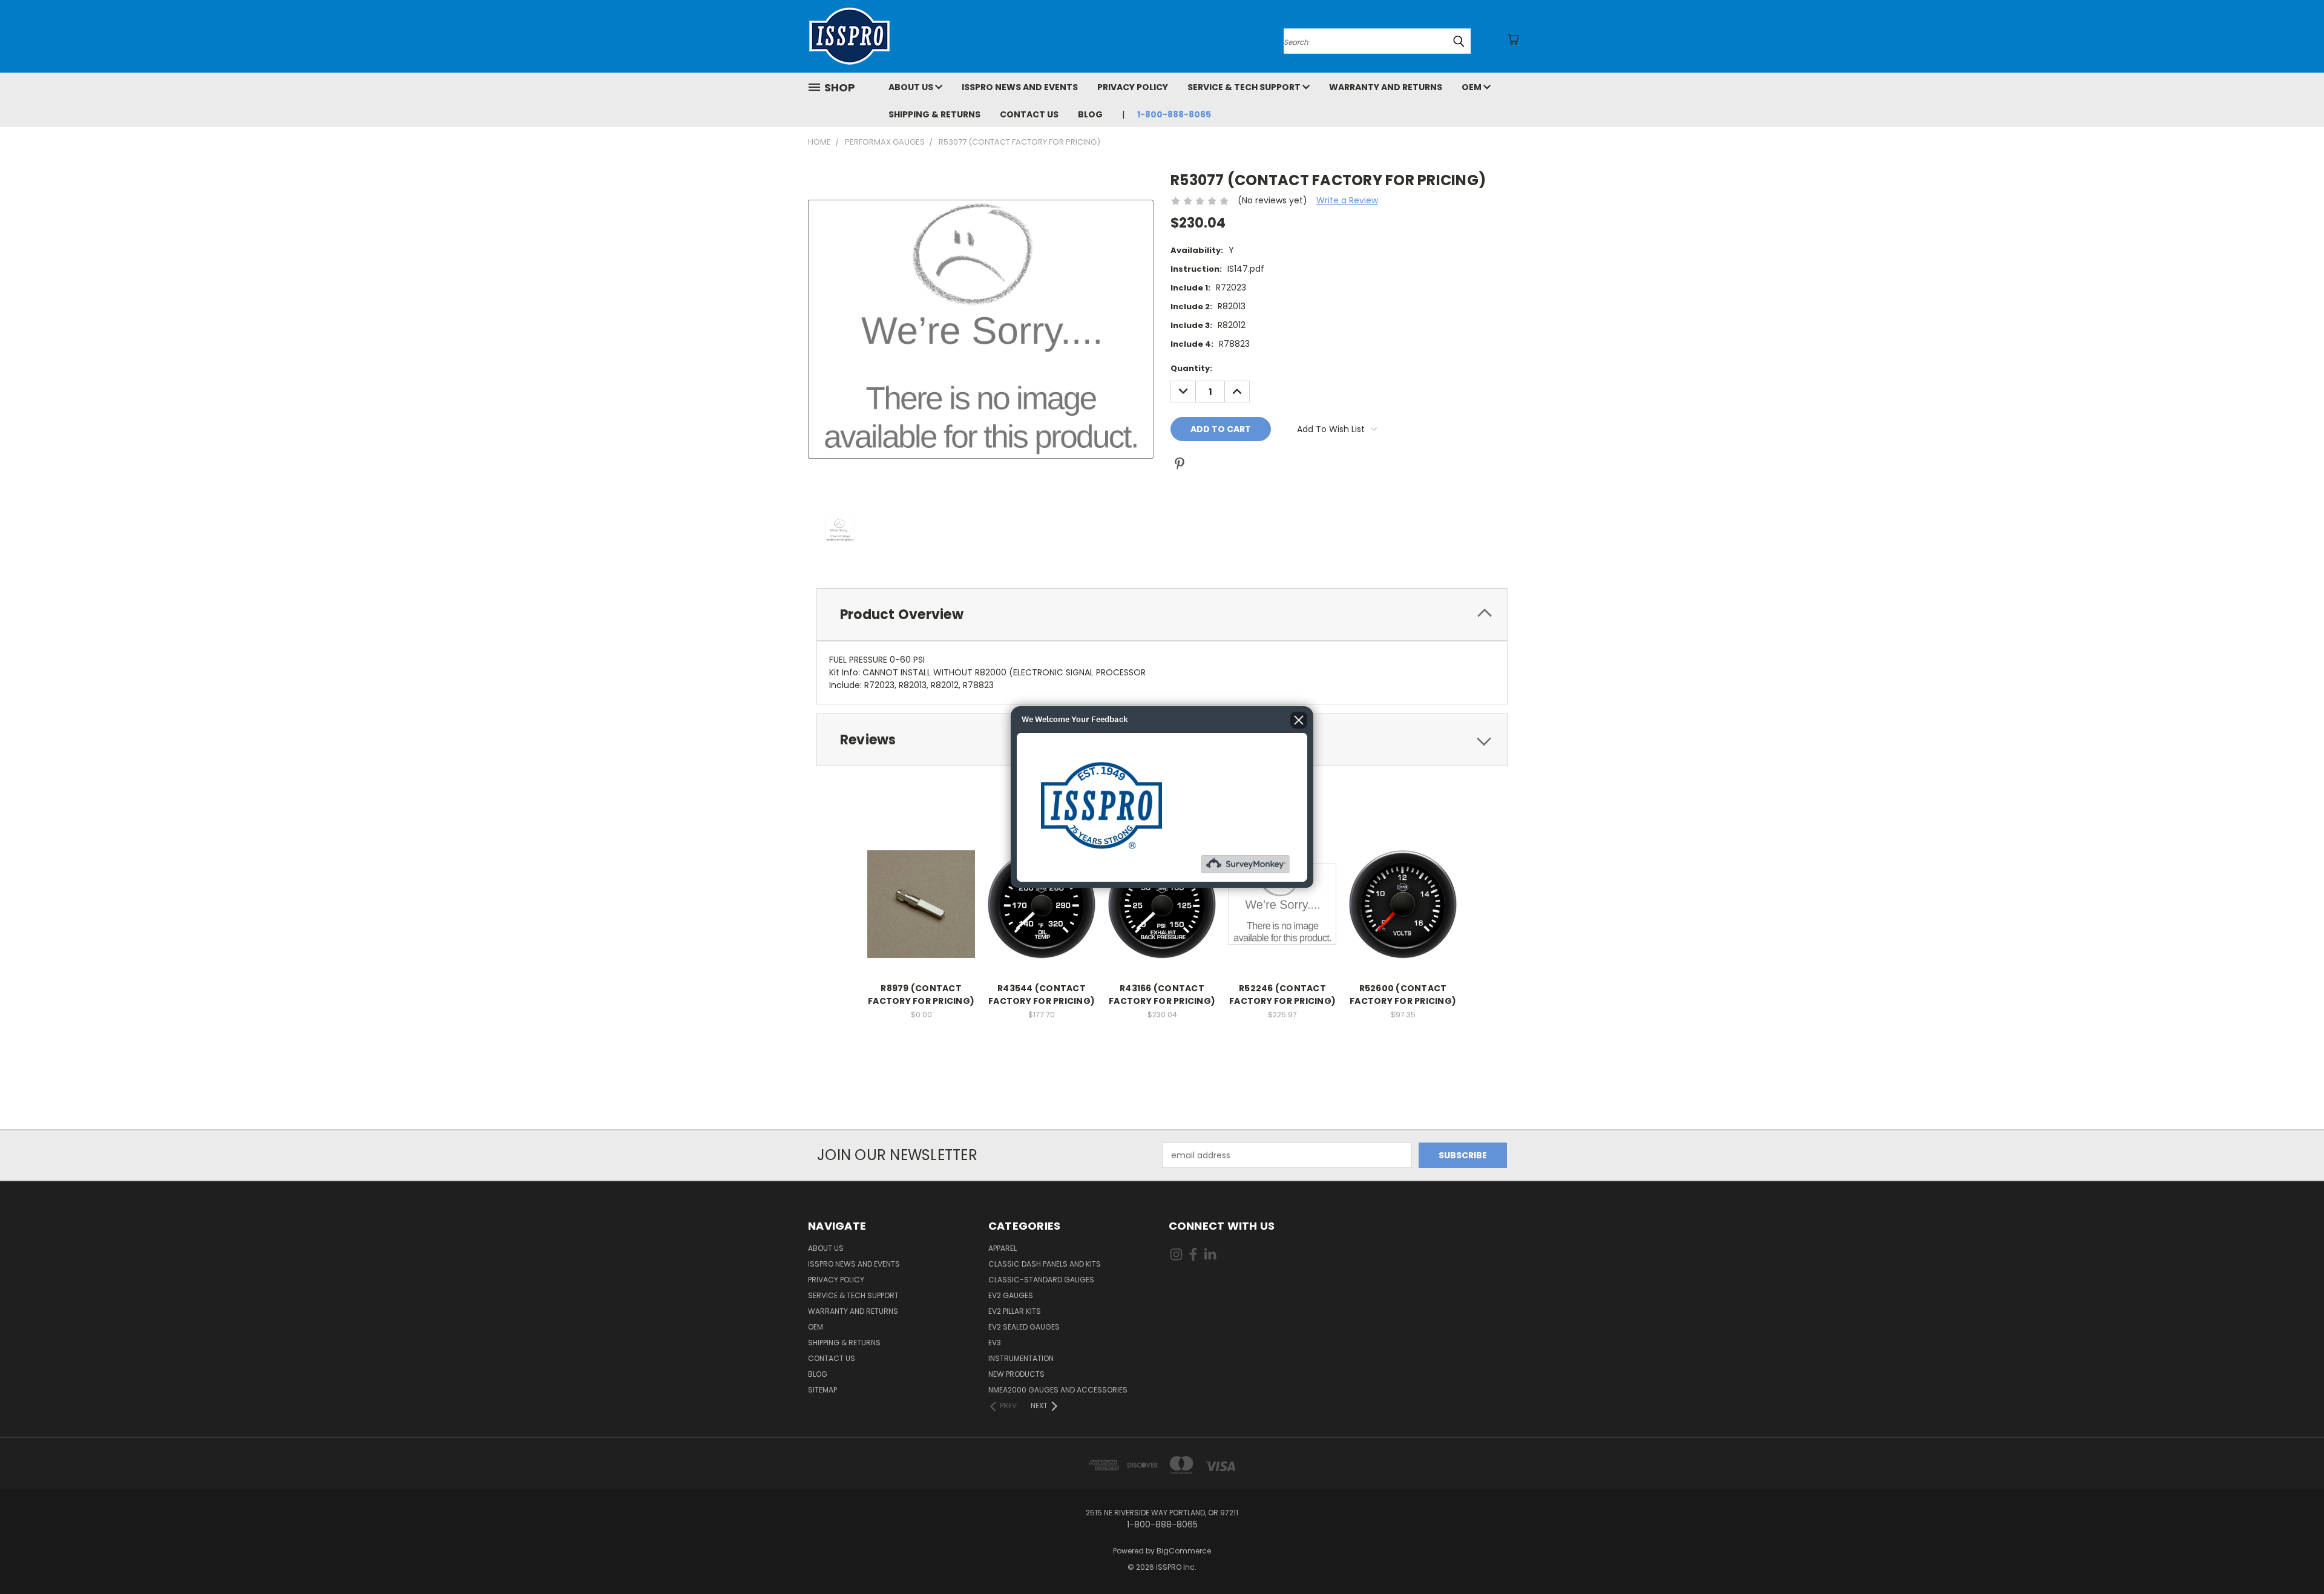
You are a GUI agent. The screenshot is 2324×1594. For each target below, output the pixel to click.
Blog (1090, 114)
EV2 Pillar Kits (1015, 1311)
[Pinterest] (1180, 464)
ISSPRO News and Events (1020, 87)
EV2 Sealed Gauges (1024, 1327)
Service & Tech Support (1245, 87)
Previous (2292, 1556)
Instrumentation (1021, 1358)
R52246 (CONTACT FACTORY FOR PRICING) (1282, 995)
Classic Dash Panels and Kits (1045, 1264)
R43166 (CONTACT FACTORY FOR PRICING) (1162, 995)
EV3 (995, 1343)
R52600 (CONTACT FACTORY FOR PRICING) (1403, 995)
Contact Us (1029, 114)
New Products (1016, 1374)
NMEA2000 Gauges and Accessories (1058, 1390)
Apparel (1003, 1248)
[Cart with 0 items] (1513, 39)
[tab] (1162, 615)
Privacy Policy (1133, 87)
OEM (1472, 87)
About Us (912, 87)
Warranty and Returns (1386, 87)
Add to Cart (921, 913)
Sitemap (822, 1390)
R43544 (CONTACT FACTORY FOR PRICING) (1042, 995)
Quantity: (1191, 368)
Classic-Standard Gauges (1041, 1280)
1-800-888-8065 (1174, 114)
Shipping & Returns (934, 114)
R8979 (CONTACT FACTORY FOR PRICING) (921, 995)
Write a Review (1347, 200)
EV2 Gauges (1011, 1295)
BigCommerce (1184, 1551)
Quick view (921, 891)
